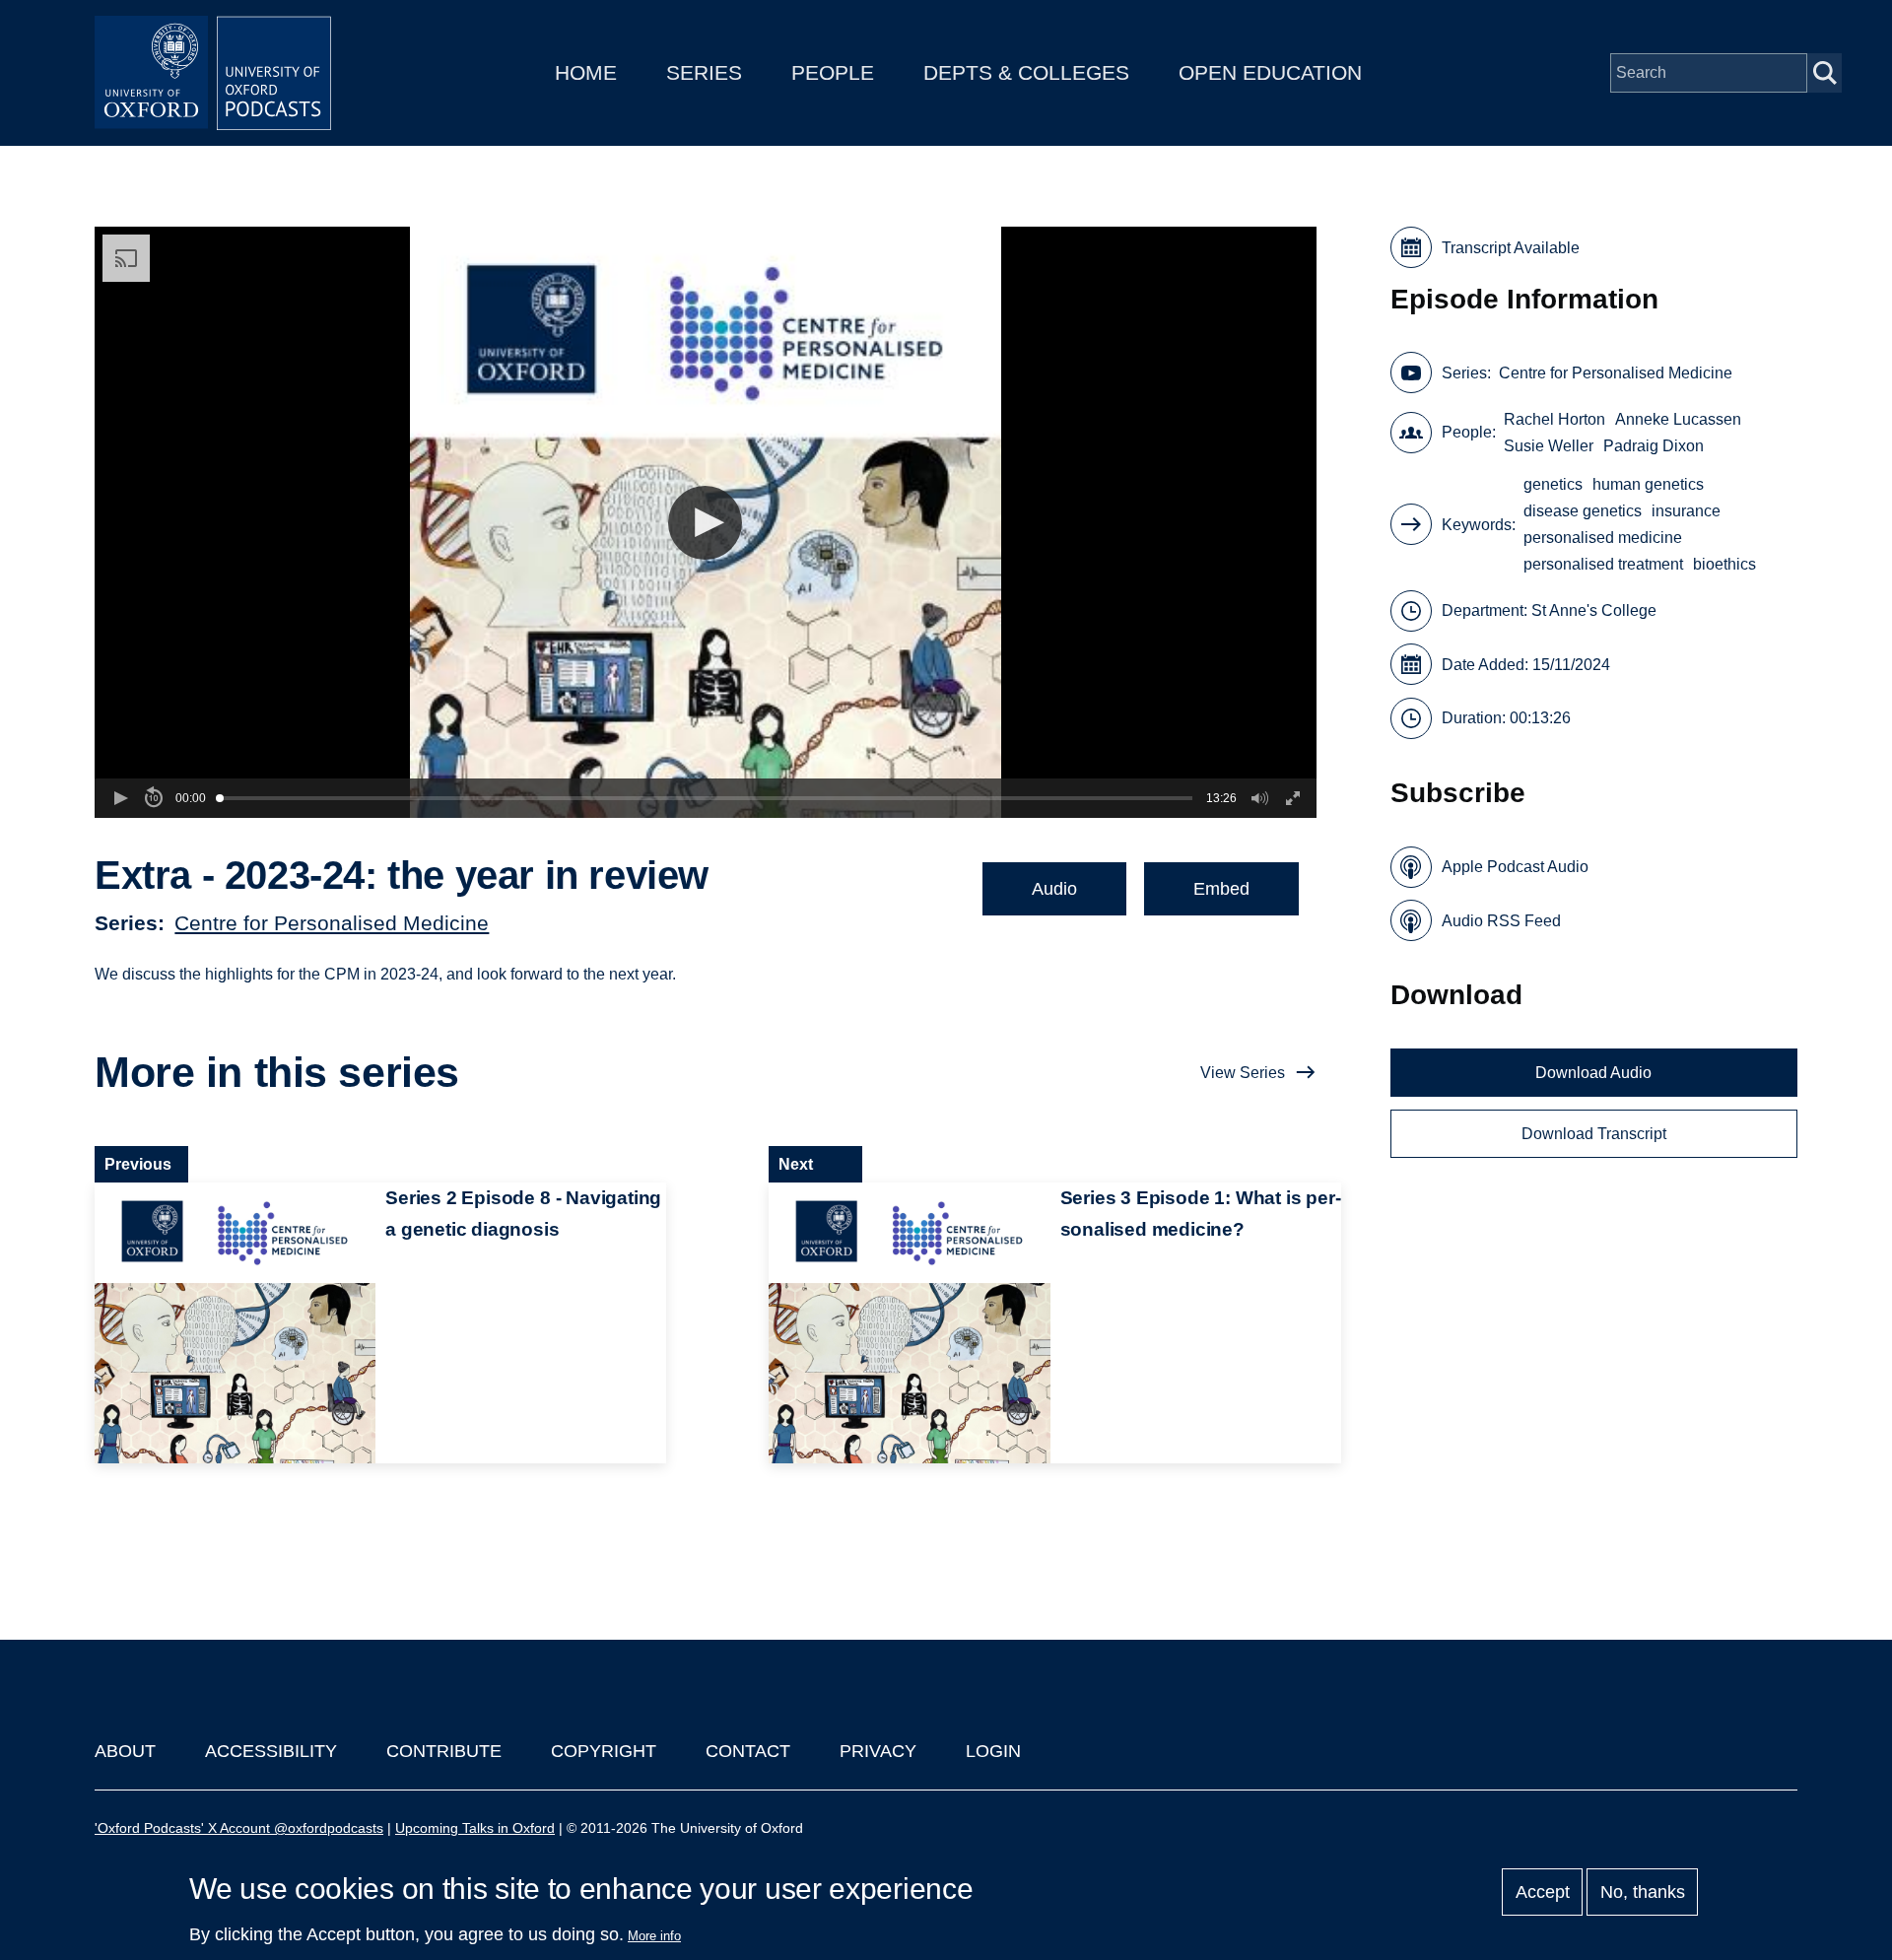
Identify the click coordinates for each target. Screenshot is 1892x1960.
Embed (1221, 889)
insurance (1686, 511)
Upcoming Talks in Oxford (475, 1828)
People (833, 72)
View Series (1243, 1073)
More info (654, 1936)
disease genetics (1583, 511)
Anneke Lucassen (1678, 419)
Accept (1543, 1892)
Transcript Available (1511, 248)
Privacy (878, 1751)
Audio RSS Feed (1501, 921)
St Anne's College (1594, 610)
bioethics (1724, 564)
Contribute (444, 1751)
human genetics (1648, 484)
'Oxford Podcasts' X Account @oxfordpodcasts (239, 1828)
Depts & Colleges (1026, 72)
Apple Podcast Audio (1515, 867)
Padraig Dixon (1654, 446)
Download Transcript (1594, 1134)
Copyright (604, 1751)
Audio (1054, 889)
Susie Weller (1549, 446)
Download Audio (1593, 1073)
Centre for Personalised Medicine (332, 923)
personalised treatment (1603, 564)
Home (586, 72)
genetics (1553, 484)
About (125, 1751)
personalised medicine (1603, 538)
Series (704, 72)
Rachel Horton (1554, 419)
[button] (705, 523)
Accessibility (271, 1751)
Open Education (1270, 72)
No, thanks (1643, 1892)
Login (993, 1751)
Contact (748, 1751)
